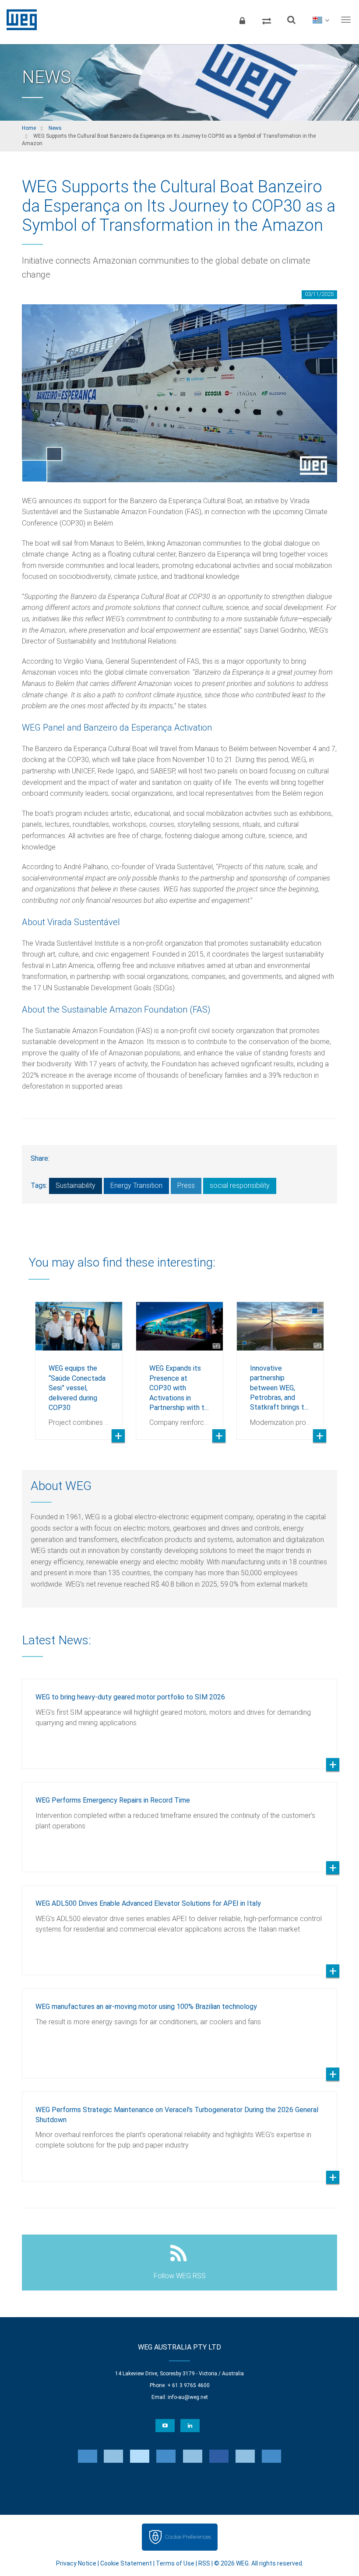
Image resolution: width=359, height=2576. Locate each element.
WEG (19, 20)
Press (186, 1185)
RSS (204, 2563)
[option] (79, 1364)
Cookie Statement (126, 2563)
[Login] (242, 20)
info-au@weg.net (188, 2397)
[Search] (291, 20)
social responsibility (240, 1185)
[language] (321, 20)
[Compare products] (267, 20)
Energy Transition (136, 1185)
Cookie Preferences (188, 2537)
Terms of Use (175, 2563)
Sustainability (76, 1185)
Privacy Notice (76, 2563)
